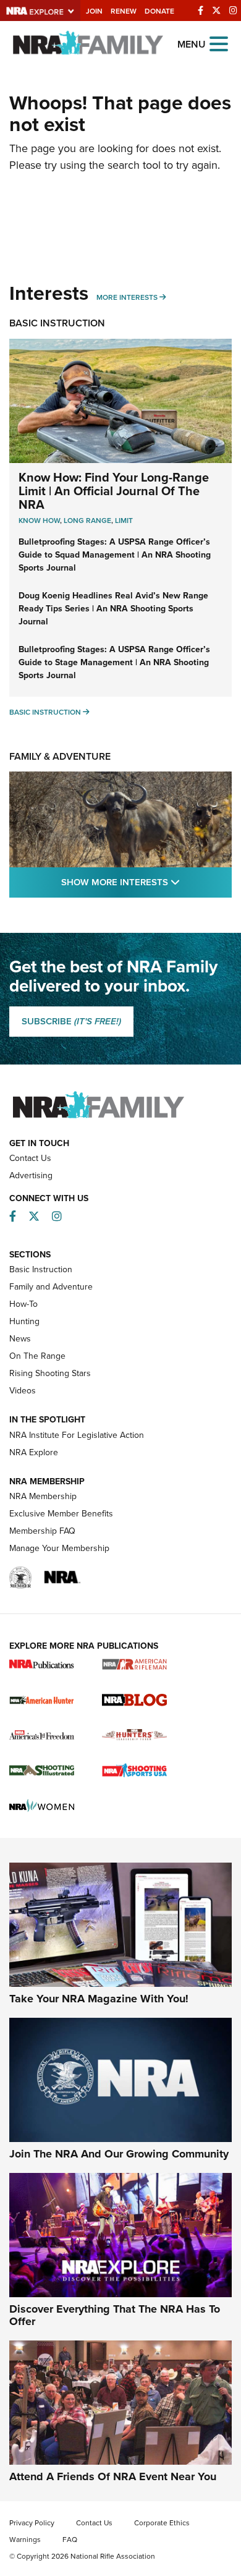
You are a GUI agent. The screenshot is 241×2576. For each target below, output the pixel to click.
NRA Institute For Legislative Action (77, 1435)
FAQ (70, 2540)
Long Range (87, 521)
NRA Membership (43, 1496)
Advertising (31, 1175)
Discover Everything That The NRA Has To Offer (115, 2315)
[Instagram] (233, 11)
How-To (23, 1304)
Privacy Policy (32, 2523)
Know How (39, 521)
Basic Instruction (57, 323)
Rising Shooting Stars (50, 1373)
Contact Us (30, 1158)
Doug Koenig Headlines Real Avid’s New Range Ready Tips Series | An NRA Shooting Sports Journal (113, 609)
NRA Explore (34, 1452)
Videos (23, 1391)
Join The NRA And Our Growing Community (119, 2154)
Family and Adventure (51, 1287)
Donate (159, 11)
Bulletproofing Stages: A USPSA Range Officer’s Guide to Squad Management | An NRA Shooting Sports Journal (115, 555)
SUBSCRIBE (71, 1021)
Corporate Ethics (162, 2523)
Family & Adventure (60, 756)
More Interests (127, 297)
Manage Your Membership (59, 1548)
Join (94, 11)
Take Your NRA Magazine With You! (99, 1999)
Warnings (25, 2540)
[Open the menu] (219, 43)
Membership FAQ (42, 1531)
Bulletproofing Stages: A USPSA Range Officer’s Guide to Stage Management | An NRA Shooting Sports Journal (114, 662)
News (20, 1339)
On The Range (37, 1356)
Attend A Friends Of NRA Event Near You (113, 2476)
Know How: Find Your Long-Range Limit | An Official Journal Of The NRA (114, 491)
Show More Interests (146, 882)
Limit (124, 521)
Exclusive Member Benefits (61, 1514)
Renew (124, 11)
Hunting (24, 1321)
